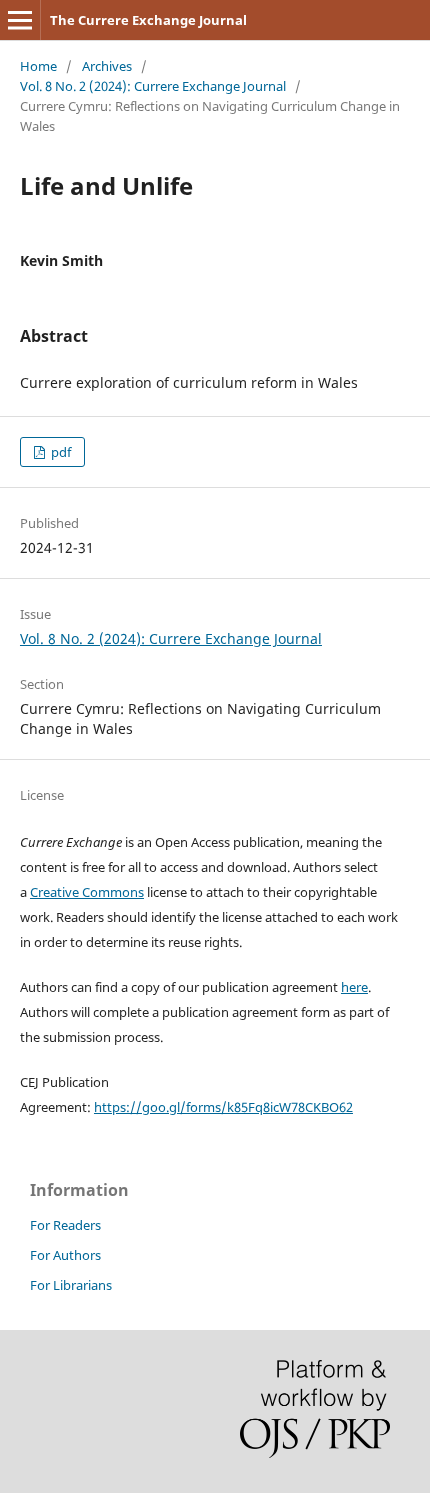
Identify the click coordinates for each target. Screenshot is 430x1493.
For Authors (65, 1255)
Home (38, 66)
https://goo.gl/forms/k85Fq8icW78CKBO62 (223, 1107)
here (354, 987)
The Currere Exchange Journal (148, 20)
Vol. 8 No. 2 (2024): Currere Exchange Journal (153, 86)
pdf (59, 452)
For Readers (65, 1225)
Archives (107, 66)
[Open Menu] (20, 20)
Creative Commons (87, 892)
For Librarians (71, 1285)
